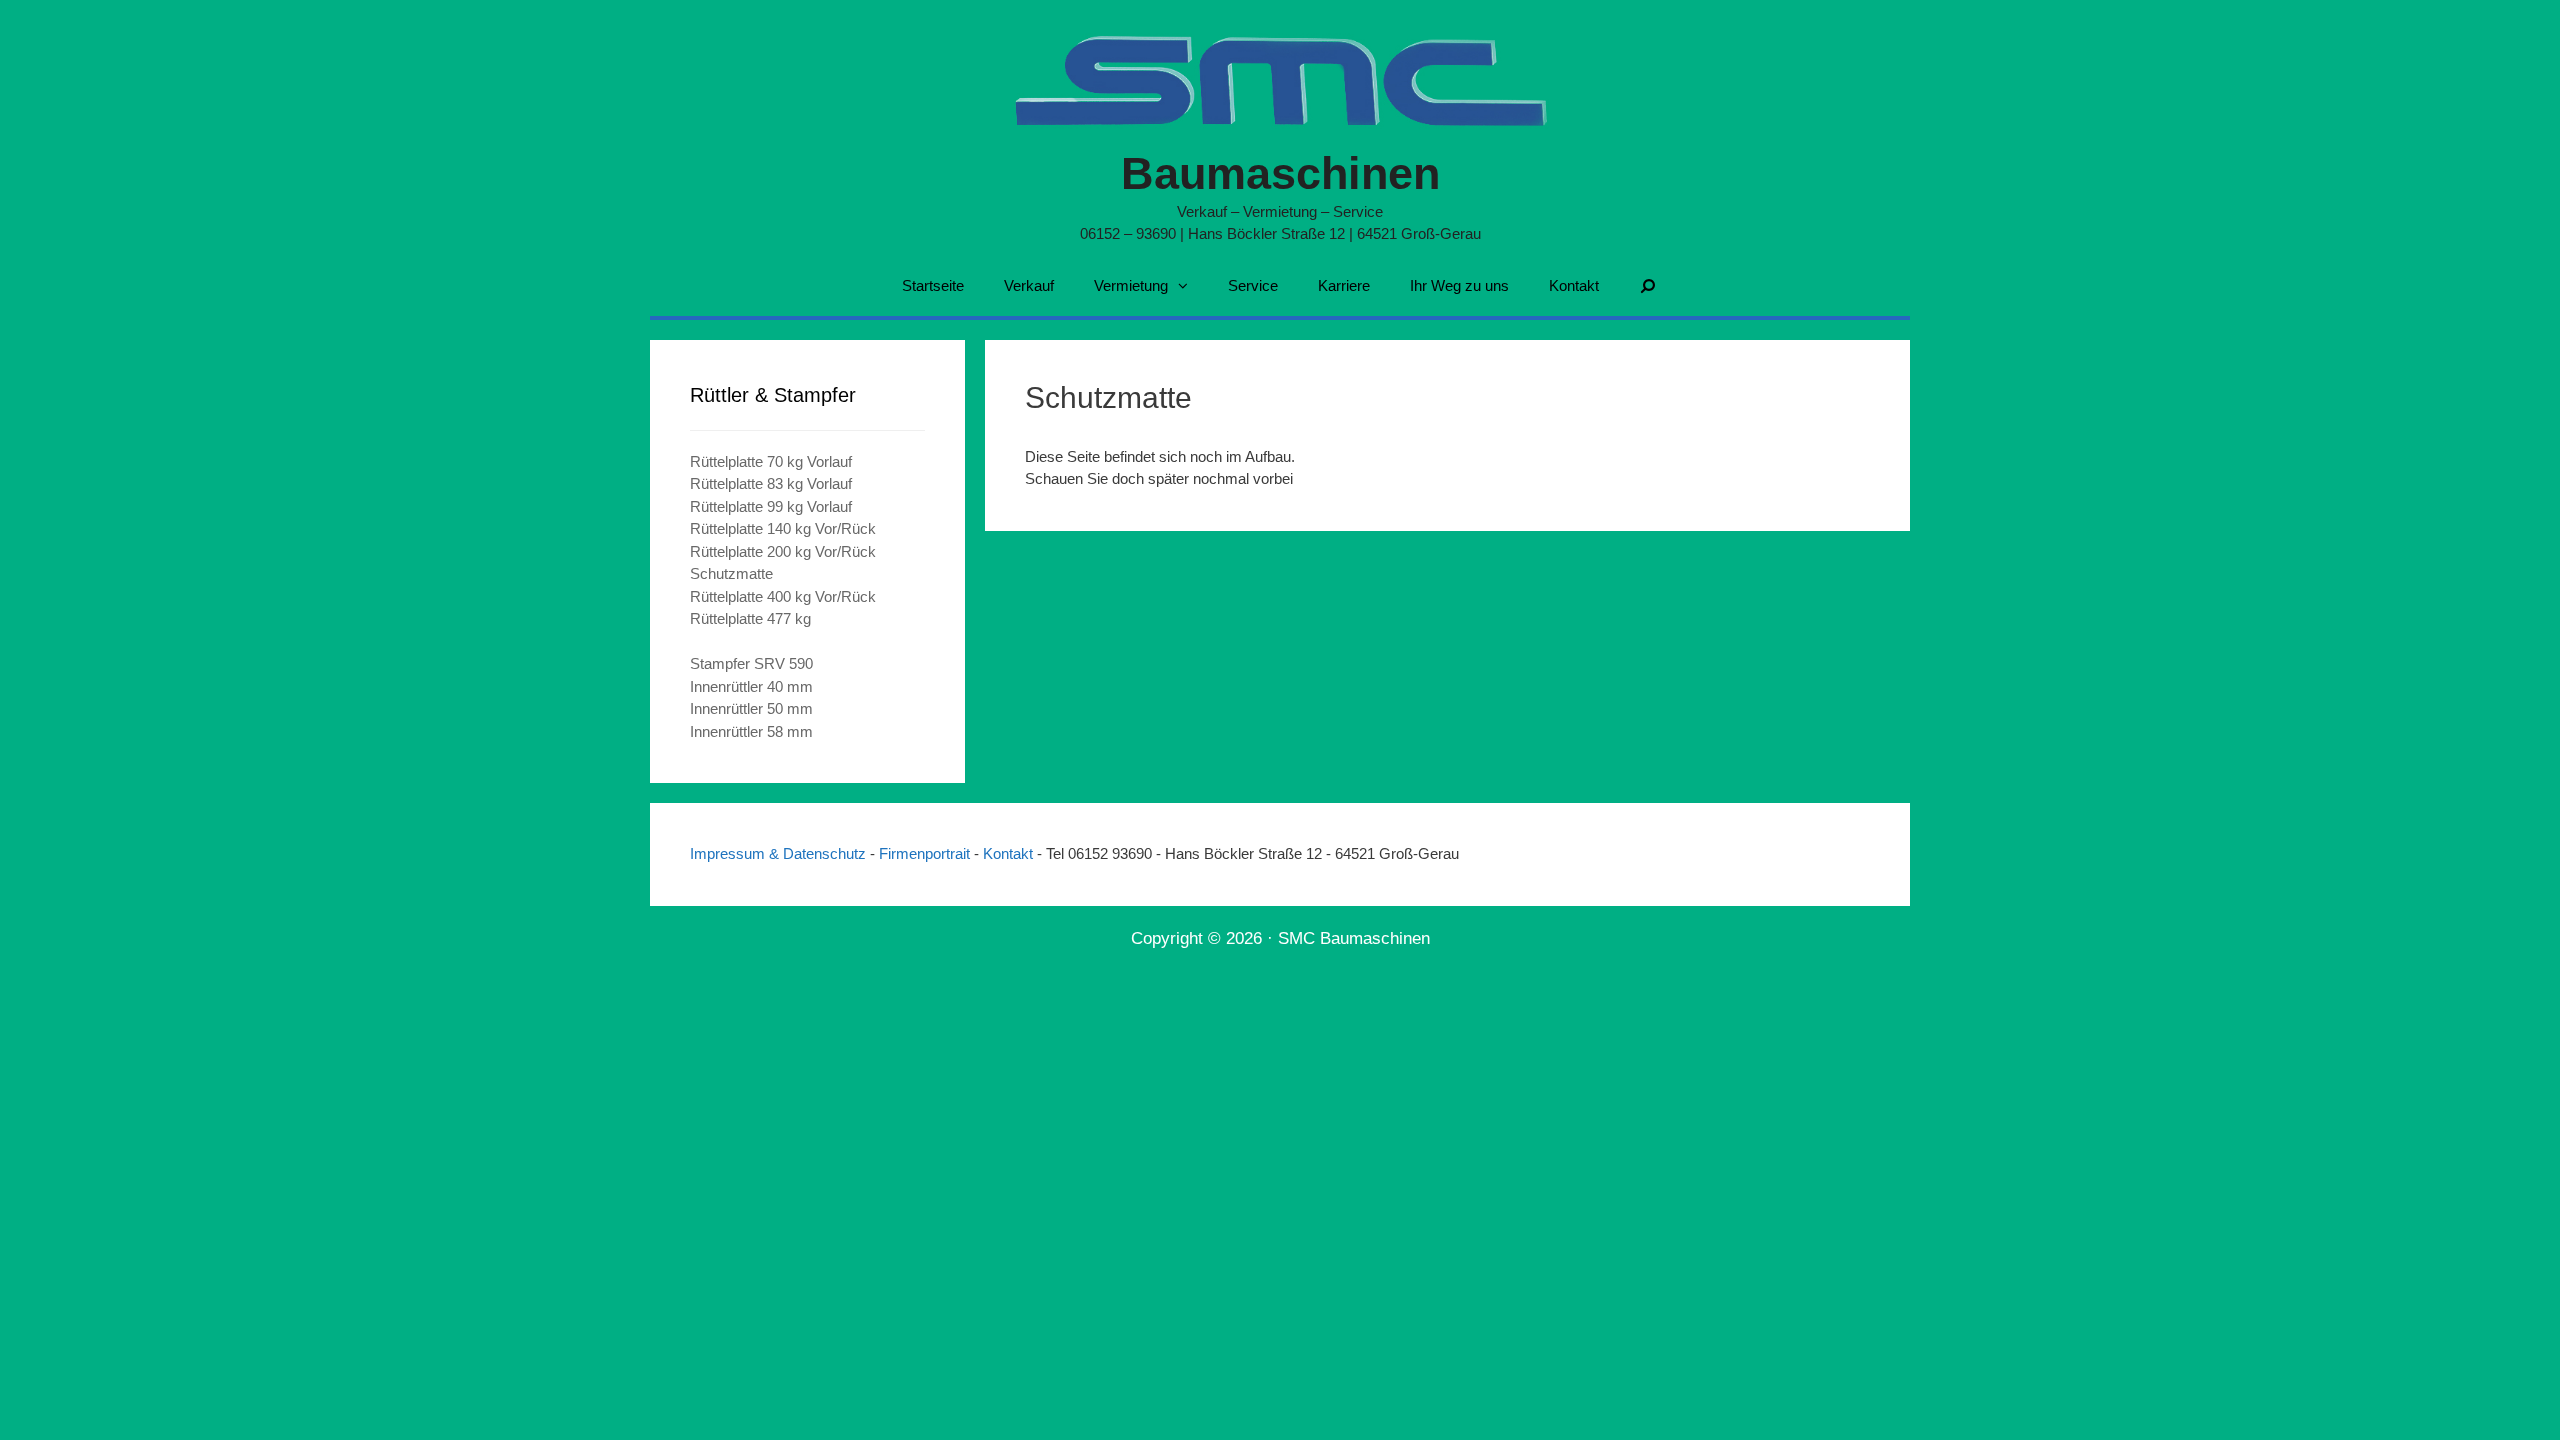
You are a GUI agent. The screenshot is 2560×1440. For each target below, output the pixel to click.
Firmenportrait (926, 853)
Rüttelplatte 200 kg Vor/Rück (783, 551)
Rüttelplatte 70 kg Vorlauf (771, 461)
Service (1253, 285)
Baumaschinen (1280, 173)
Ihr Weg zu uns (1459, 285)
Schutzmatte (731, 573)
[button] (1188, 286)
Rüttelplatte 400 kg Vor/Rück (783, 596)
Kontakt (1574, 285)
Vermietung (1131, 285)
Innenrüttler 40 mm (751, 686)
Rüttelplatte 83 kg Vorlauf (771, 483)
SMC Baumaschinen (1354, 938)
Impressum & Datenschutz (780, 853)
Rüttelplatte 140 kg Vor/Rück (783, 528)
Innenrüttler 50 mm (751, 708)
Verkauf (1029, 285)
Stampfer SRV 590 (751, 663)
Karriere (1344, 285)
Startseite (933, 285)
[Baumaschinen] (1280, 76)
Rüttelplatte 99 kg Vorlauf (771, 506)
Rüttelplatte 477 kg (750, 618)
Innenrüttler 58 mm (751, 731)
